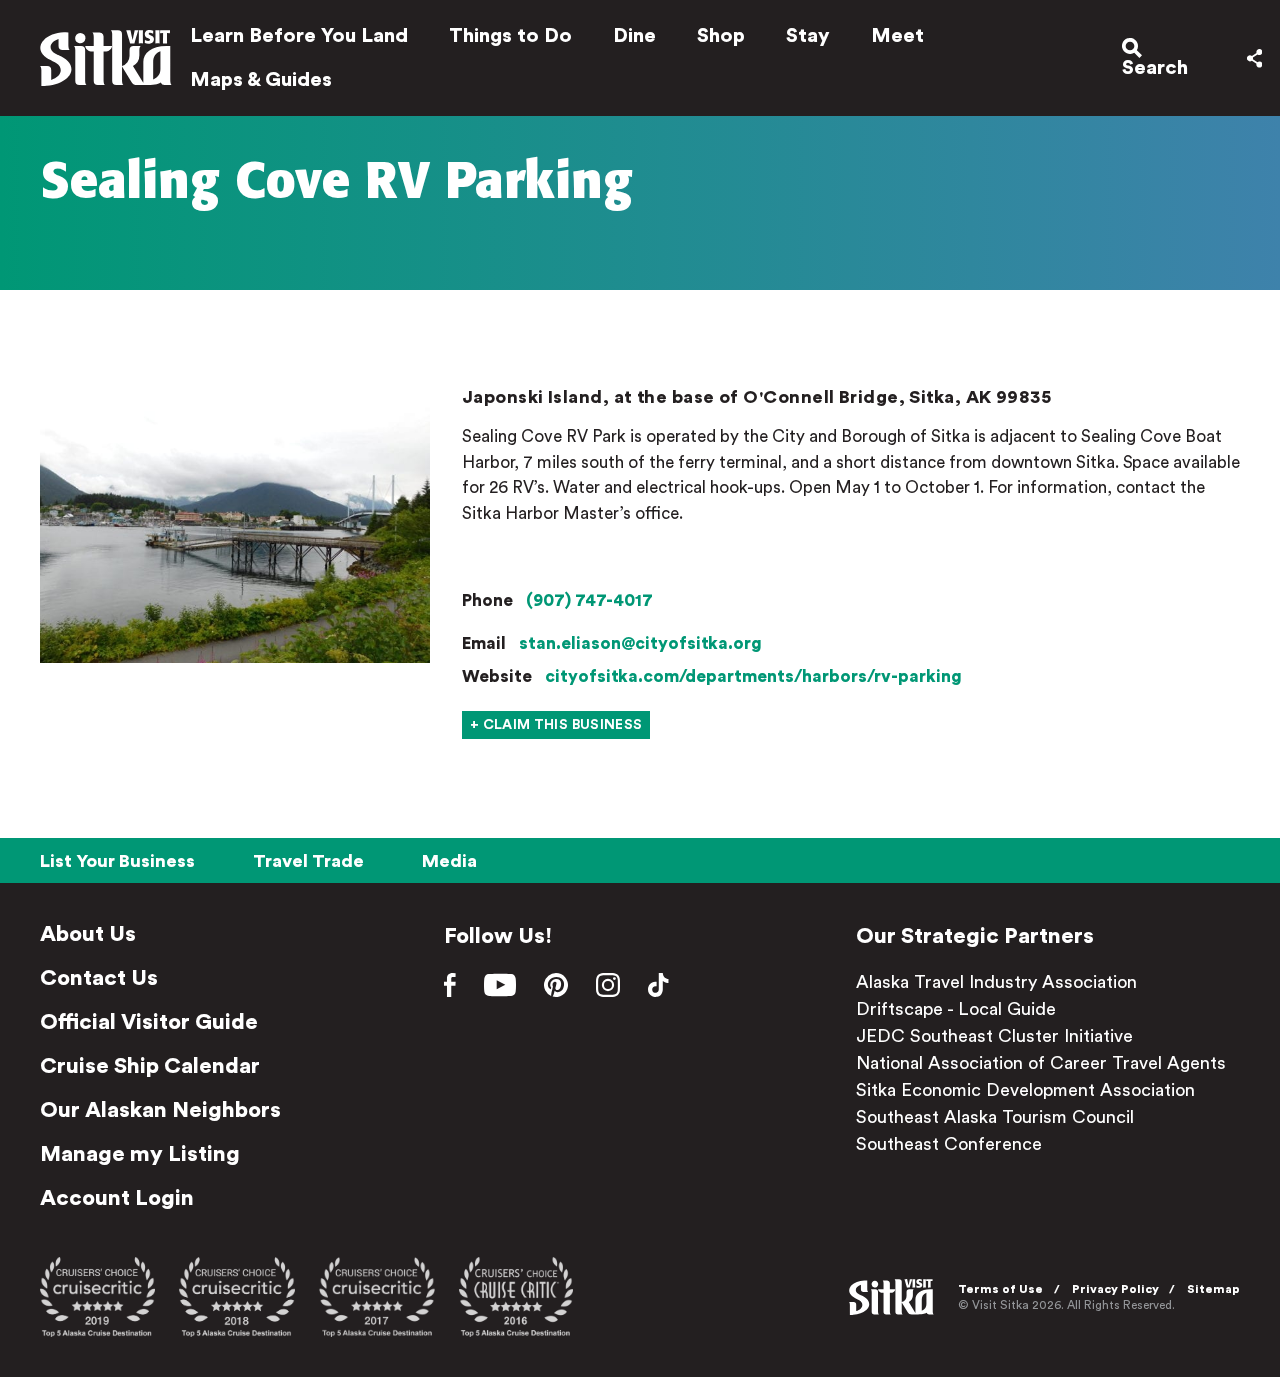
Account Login (117, 1198)
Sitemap (1213, 1289)
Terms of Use (1000, 1289)
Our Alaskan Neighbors (160, 1110)
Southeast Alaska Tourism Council (995, 1117)
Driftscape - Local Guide (956, 1009)
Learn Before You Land (299, 36)
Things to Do (510, 36)
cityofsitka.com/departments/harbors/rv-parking (753, 676)
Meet (897, 36)
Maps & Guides (261, 80)
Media (449, 861)
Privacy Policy (1115, 1289)
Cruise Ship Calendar (150, 1066)
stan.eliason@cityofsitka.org (640, 643)
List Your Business (117, 861)
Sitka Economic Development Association (1025, 1090)
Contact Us (99, 978)
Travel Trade (308, 861)
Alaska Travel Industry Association (996, 982)
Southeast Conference (949, 1144)
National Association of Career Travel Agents (1041, 1063)
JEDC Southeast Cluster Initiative (994, 1036)
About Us (88, 934)
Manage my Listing (140, 1154)
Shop (721, 36)
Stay (808, 36)
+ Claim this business (556, 725)
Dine (634, 36)
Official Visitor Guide (149, 1022)
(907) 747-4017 (589, 600)
